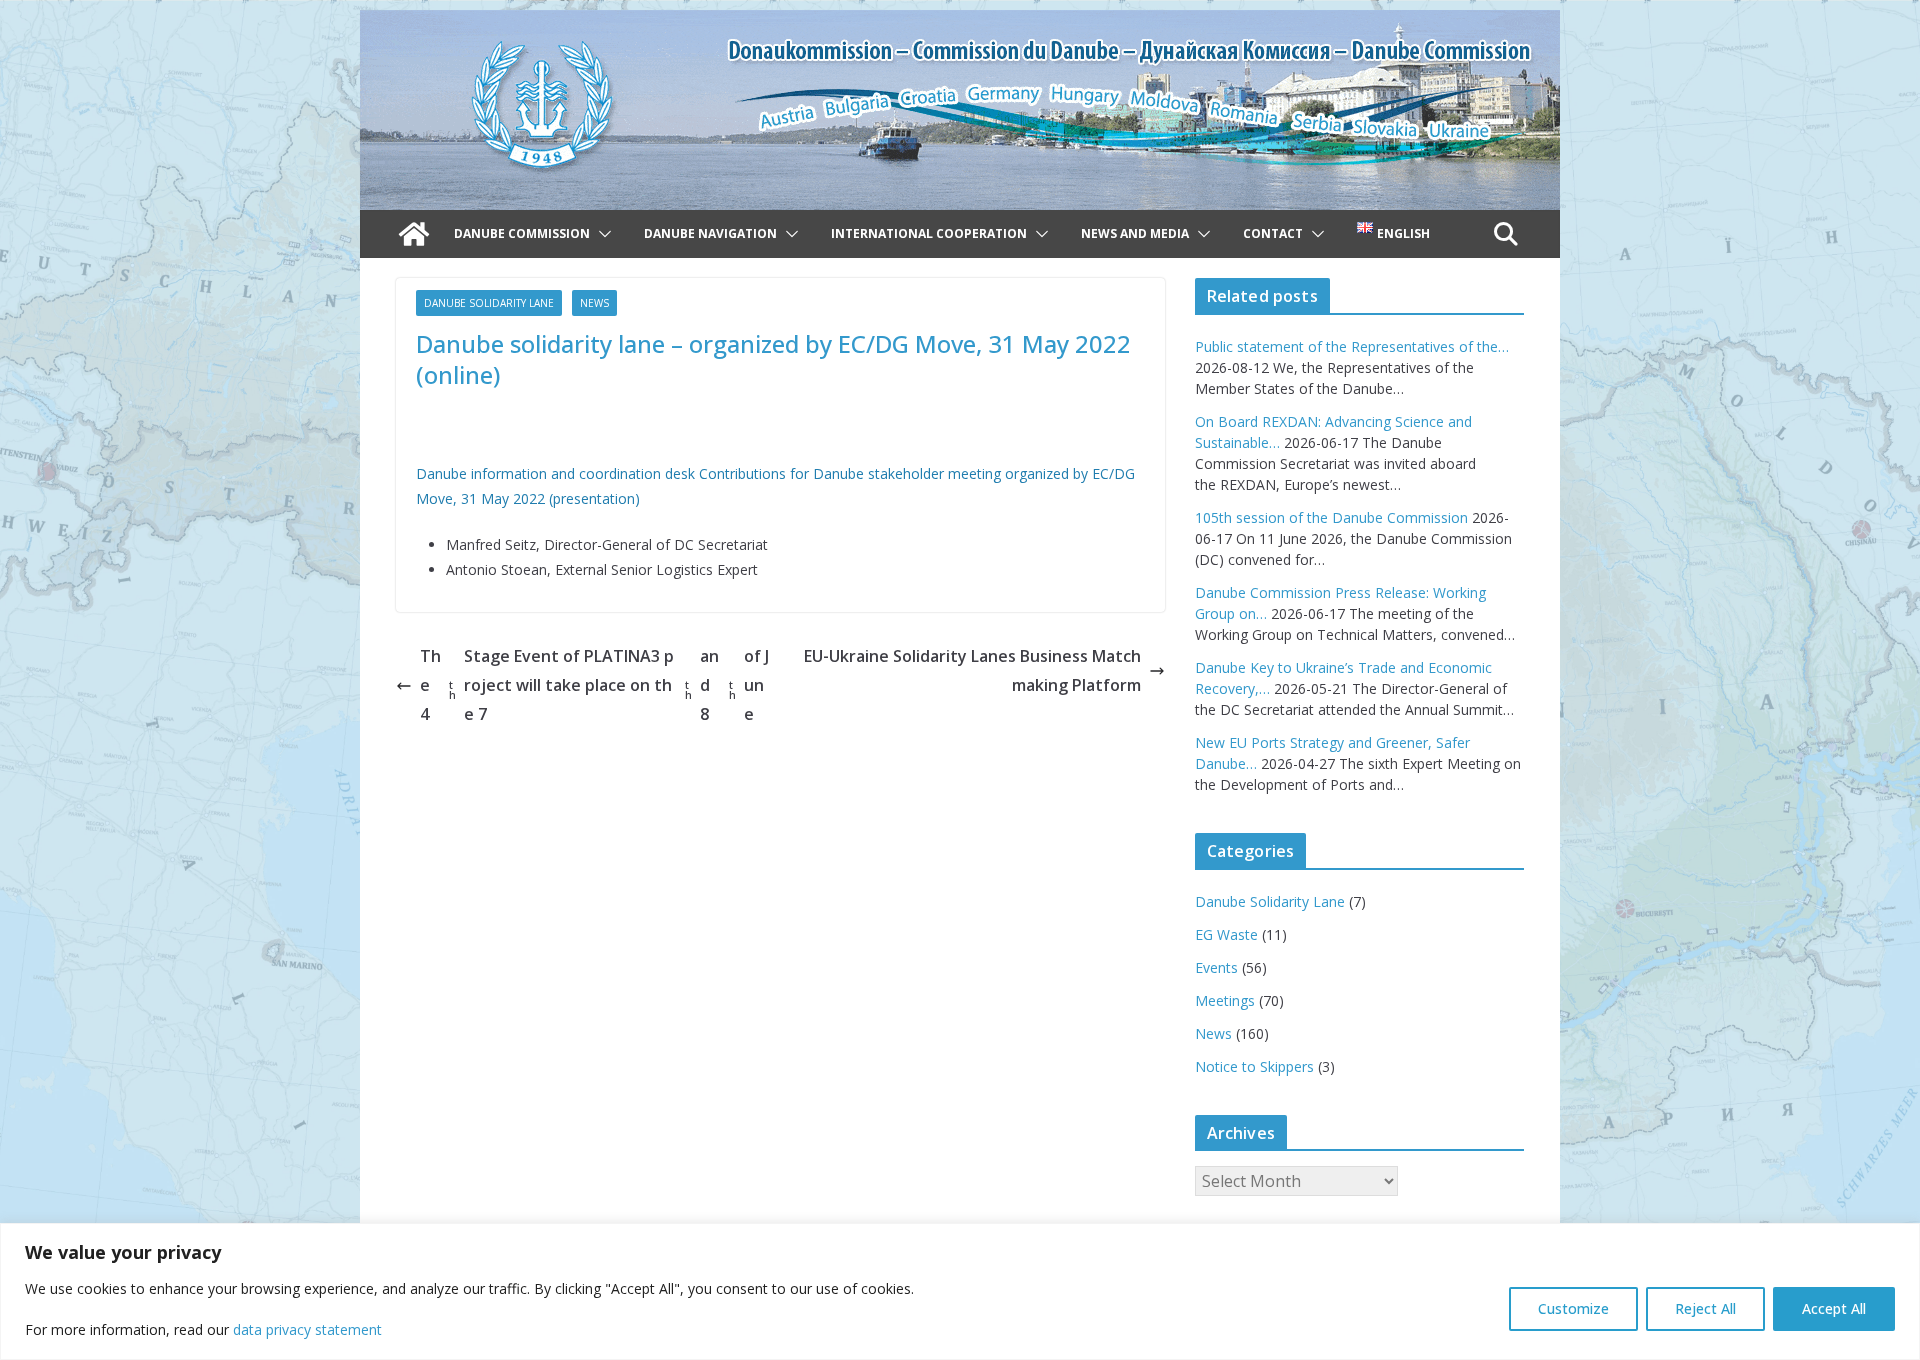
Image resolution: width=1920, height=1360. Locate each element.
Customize (1573, 1308)
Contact (1273, 233)
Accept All (1834, 1308)
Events (1216, 967)
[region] (960, 1291)
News (594, 303)
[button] (601, 234)
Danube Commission (522, 233)
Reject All (1705, 1308)
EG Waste (1226, 934)
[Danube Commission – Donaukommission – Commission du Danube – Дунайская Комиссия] (960, 24)
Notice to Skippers (1254, 1066)
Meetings (1225, 1000)
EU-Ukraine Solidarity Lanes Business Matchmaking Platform (972, 670)
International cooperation (929, 233)
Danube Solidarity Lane (489, 303)
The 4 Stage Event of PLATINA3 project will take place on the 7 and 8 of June (594, 685)
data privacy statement (307, 1329)
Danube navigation (710, 233)
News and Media (1135, 233)
